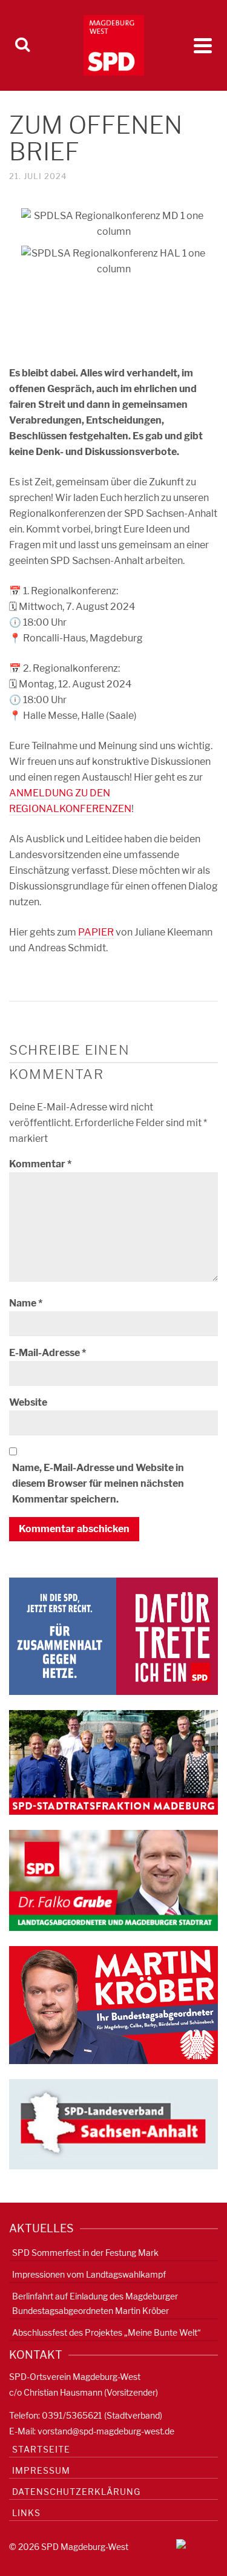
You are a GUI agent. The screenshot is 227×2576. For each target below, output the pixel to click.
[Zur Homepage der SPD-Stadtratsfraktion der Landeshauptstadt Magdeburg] (113, 1762)
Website (28, 1402)
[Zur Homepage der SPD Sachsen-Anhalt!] (113, 2124)
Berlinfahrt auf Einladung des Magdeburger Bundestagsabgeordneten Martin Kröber (95, 2303)
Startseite (41, 2449)
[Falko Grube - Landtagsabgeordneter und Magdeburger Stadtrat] (113, 1880)
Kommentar (40, 1164)
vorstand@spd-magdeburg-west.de (106, 2431)
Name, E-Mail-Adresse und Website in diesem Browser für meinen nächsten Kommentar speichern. (98, 1483)
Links (26, 2513)
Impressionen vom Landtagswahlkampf (89, 2274)
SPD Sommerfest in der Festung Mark (85, 2253)
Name (26, 1303)
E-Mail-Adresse (48, 1353)
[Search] (22, 45)
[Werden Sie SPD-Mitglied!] (113, 1635)
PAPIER (96, 932)
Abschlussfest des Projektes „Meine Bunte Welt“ (107, 2332)
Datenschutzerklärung (76, 2492)
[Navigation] (203, 45)
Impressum (41, 2470)
